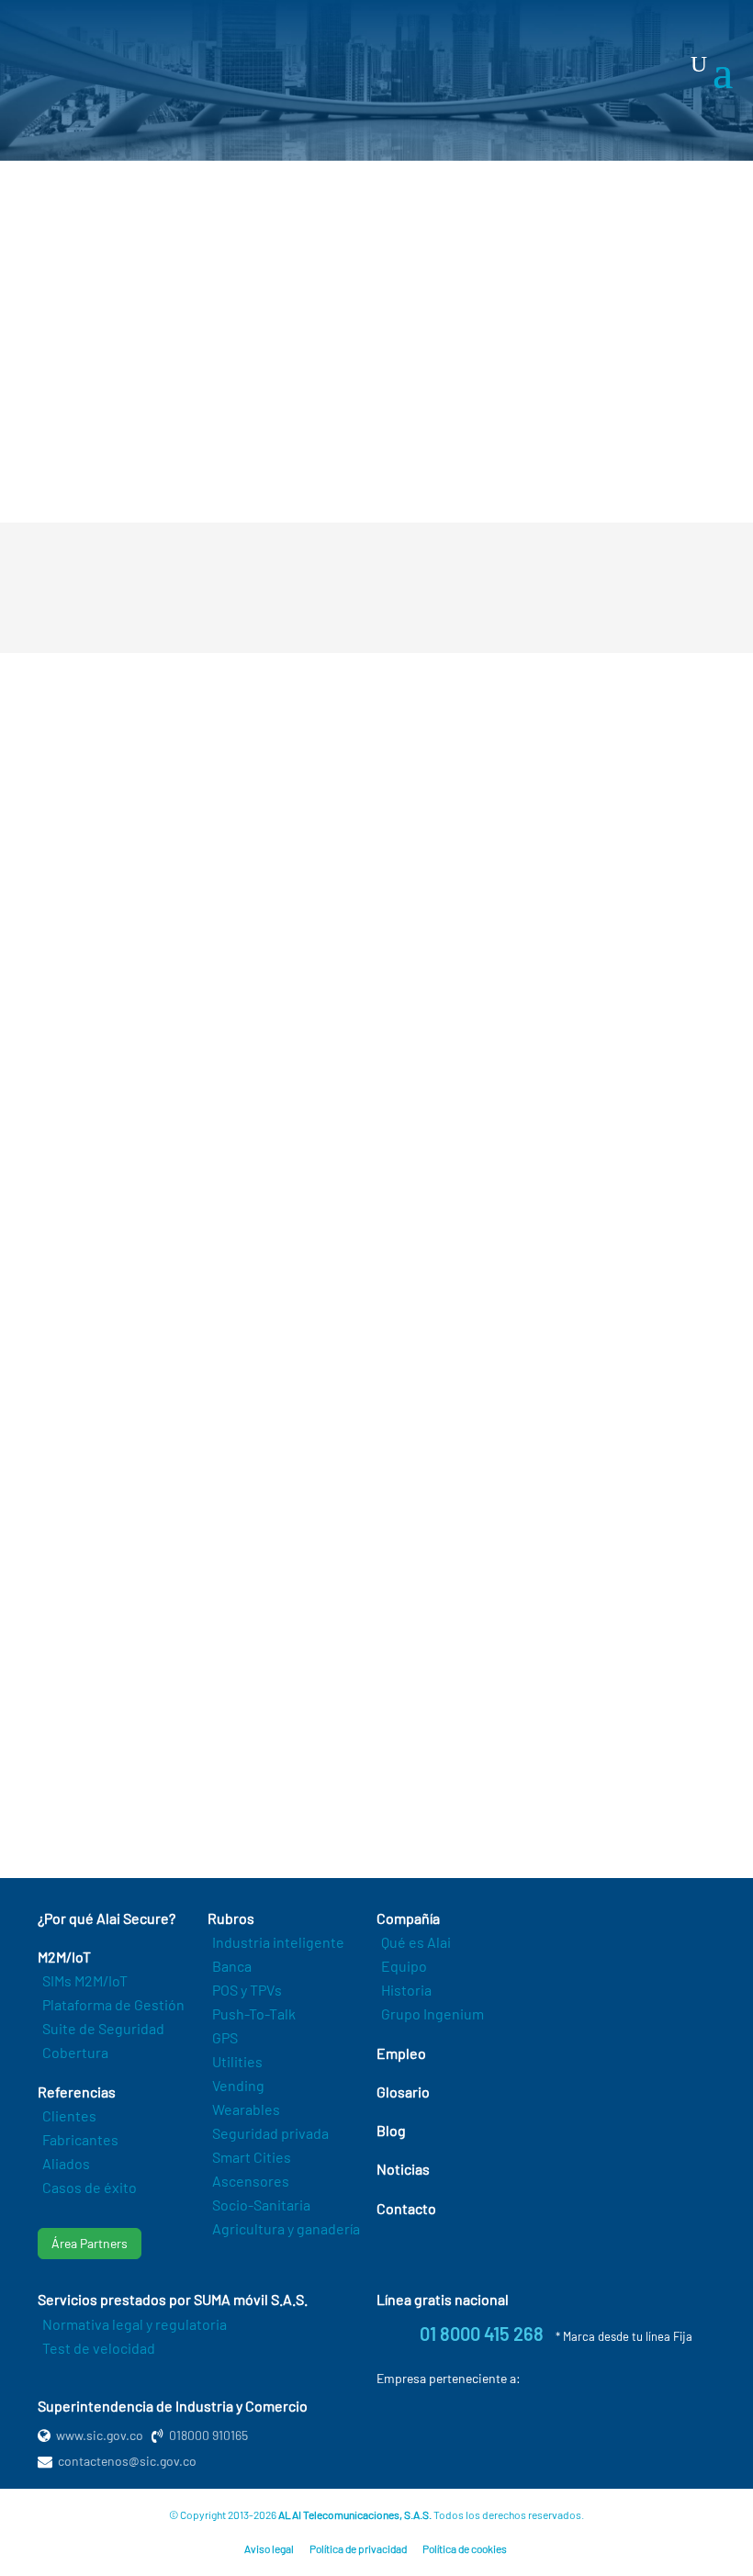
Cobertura (75, 2052)
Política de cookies (465, 2548)
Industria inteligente (278, 1942)
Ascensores (251, 2181)
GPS (225, 2037)
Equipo (404, 1966)
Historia (406, 1990)
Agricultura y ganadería (286, 2228)
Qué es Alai (416, 1942)
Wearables (246, 2109)
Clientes (69, 2115)
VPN (116, 846)
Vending (238, 2085)
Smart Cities (252, 2157)
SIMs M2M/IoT (85, 1980)
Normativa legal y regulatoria (135, 2324)
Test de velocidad (99, 2348)
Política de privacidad (358, 2548)
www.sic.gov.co (100, 2435)
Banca (232, 1966)
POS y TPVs (247, 1990)
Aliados (66, 2163)
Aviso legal (269, 2548)
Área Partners (90, 2243)
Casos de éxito (90, 2187)
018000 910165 (208, 2435)
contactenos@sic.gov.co (127, 2461)
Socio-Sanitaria (261, 2205)
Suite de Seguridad (103, 2028)
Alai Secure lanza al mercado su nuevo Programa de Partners (299, 1784)
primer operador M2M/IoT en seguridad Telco (525, 455)
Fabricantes (80, 2139)
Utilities (237, 2061)
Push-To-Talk (254, 2014)
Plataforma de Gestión (113, 2004)
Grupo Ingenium (433, 2014)
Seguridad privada (270, 2133)
